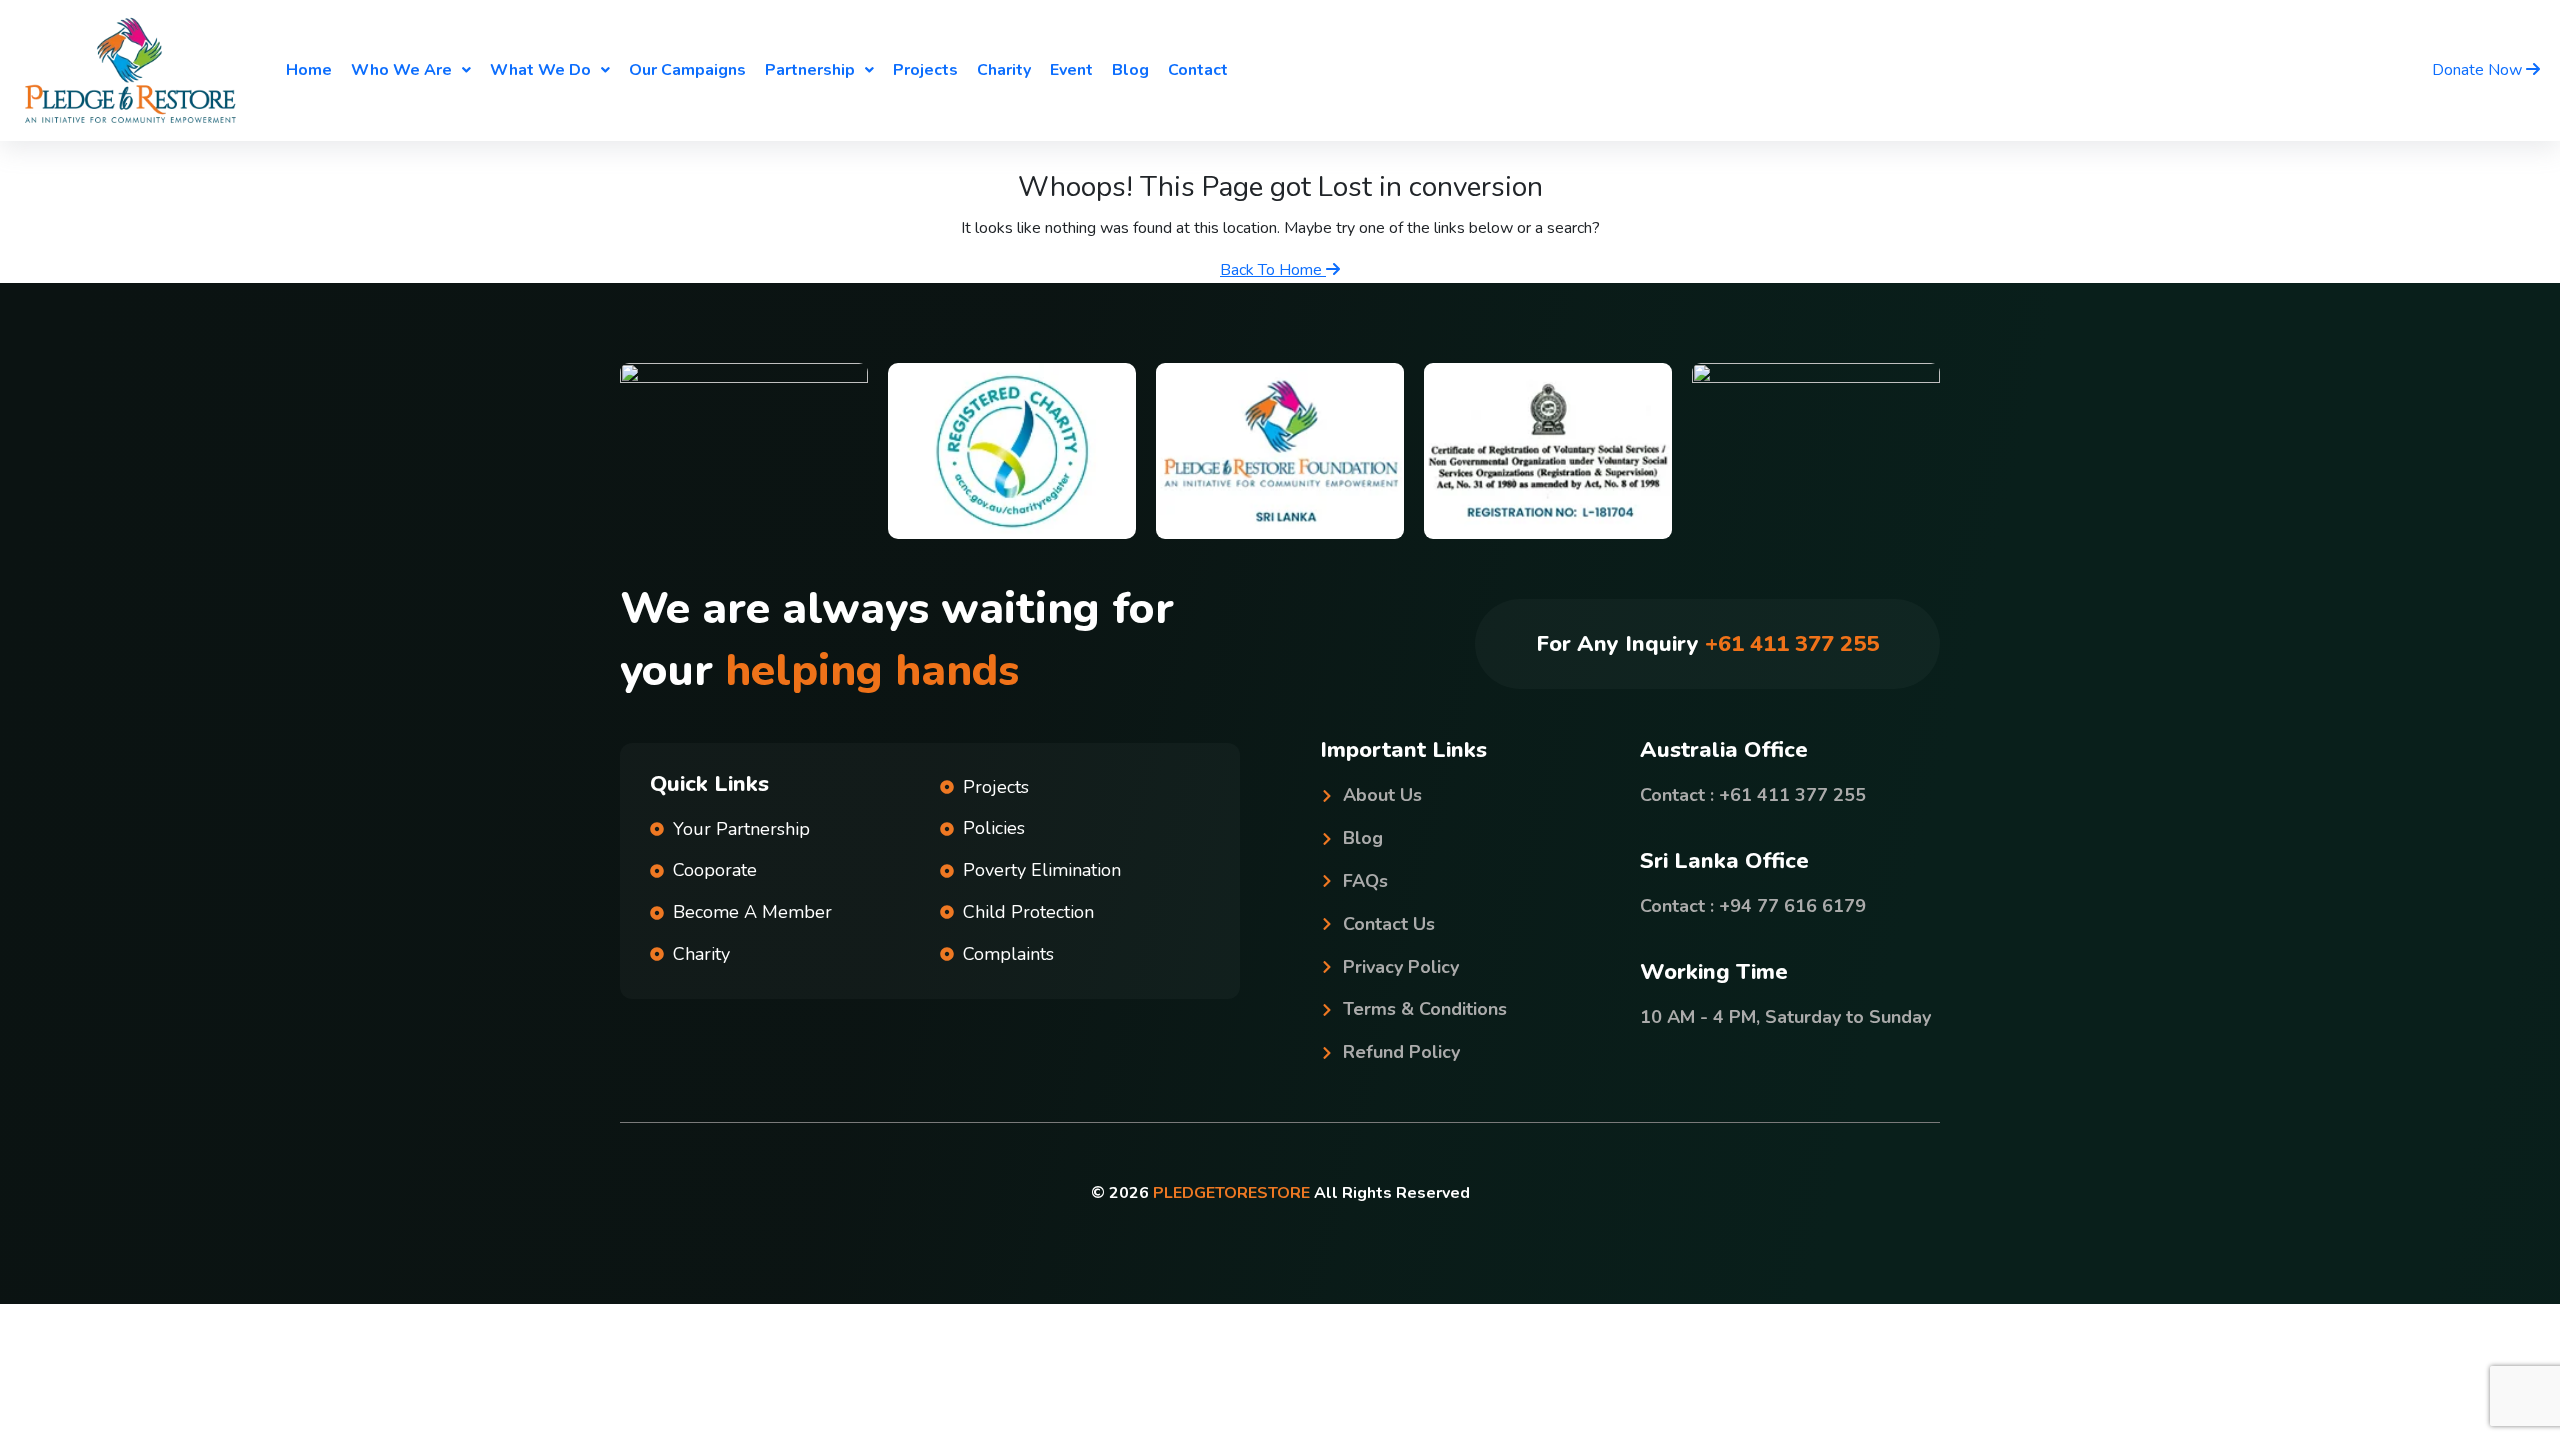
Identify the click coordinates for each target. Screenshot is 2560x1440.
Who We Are (401, 70)
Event (1071, 70)
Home (309, 70)
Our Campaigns (687, 70)
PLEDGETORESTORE (1231, 1193)
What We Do (540, 70)
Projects (925, 70)
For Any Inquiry (1707, 644)
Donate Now (2479, 70)
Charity (1004, 70)
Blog (1130, 70)
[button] (411, 70)
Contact (1198, 70)
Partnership (810, 70)
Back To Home (1273, 270)
